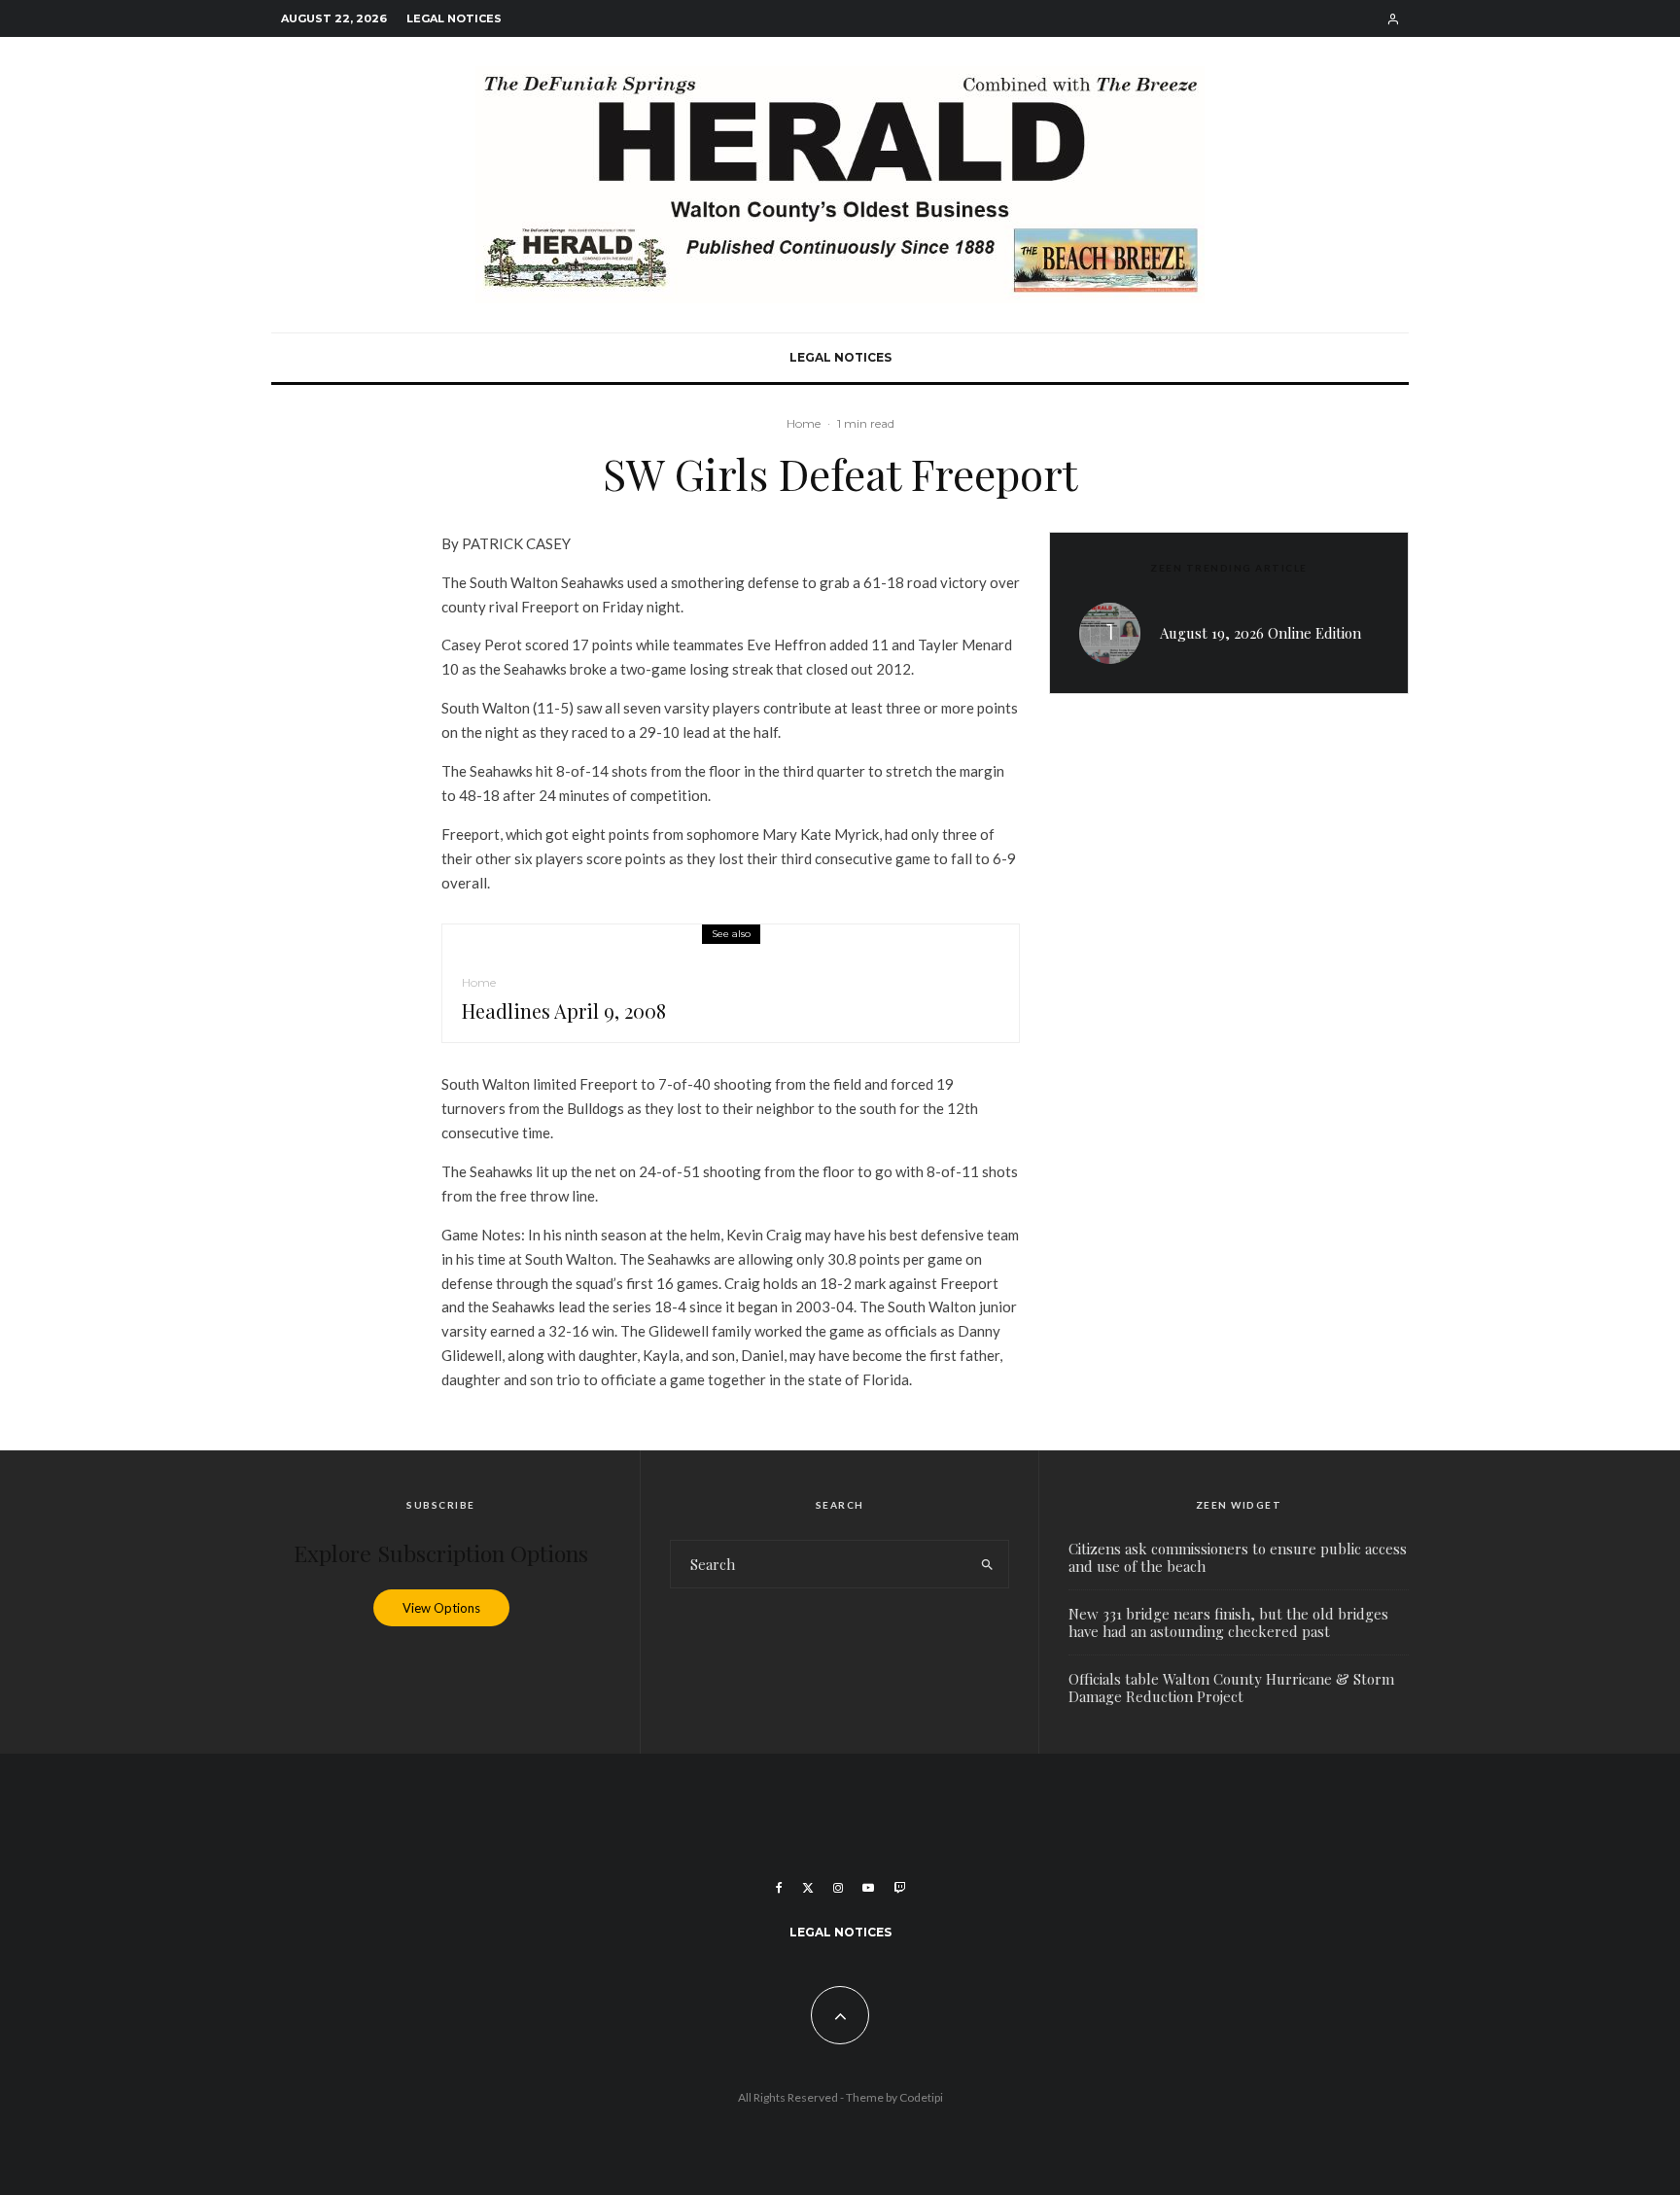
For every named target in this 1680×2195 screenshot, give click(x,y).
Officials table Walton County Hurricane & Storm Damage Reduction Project (1231, 1688)
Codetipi (921, 2097)
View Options (441, 1608)
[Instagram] (838, 1888)
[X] (808, 1888)
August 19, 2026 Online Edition (1260, 633)
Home (804, 423)
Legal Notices (454, 18)
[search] (987, 1564)
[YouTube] (868, 1888)
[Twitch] (899, 1888)
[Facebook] (779, 1888)
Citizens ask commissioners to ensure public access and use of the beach (1238, 1557)
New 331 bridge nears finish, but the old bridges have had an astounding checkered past (1228, 1622)
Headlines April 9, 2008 (564, 1011)
